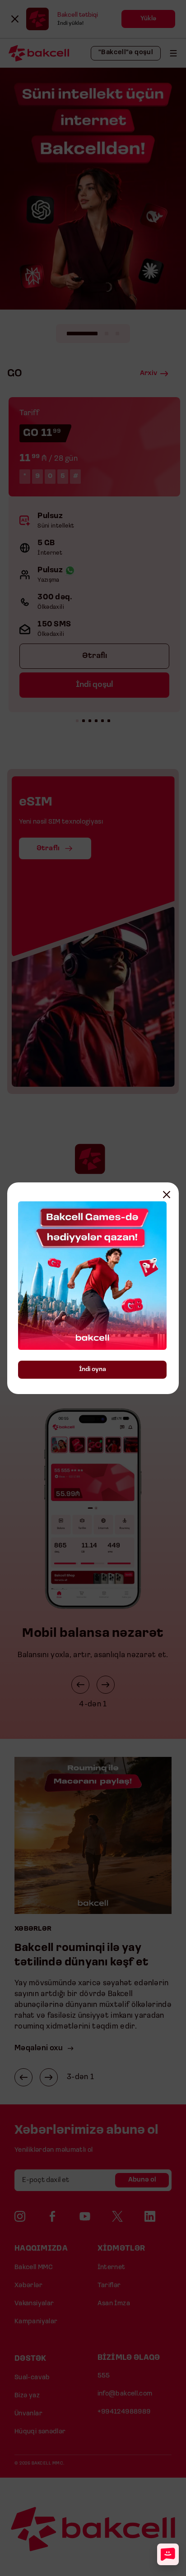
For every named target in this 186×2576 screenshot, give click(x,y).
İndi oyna (93, 1369)
